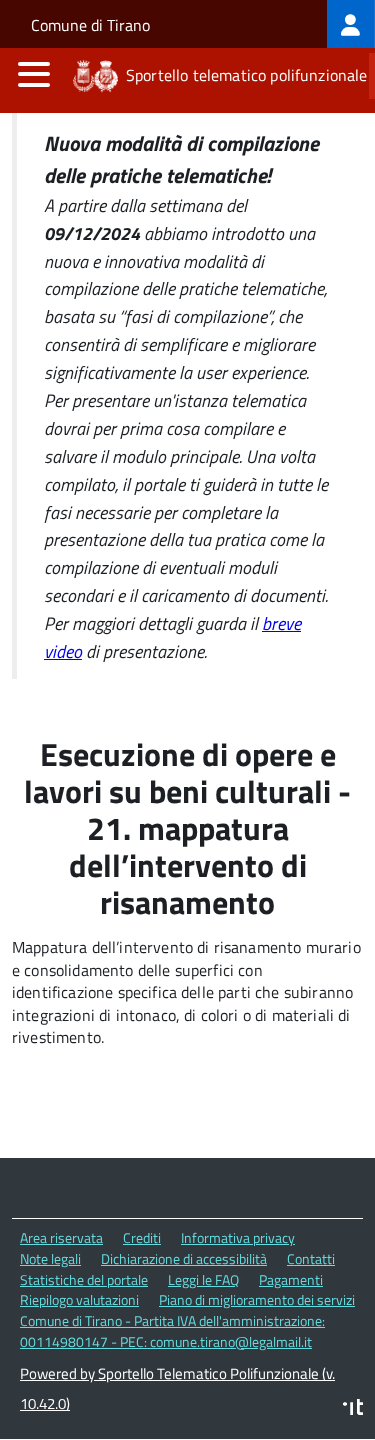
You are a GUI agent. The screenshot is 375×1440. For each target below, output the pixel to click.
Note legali (50, 1258)
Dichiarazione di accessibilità (184, 1258)
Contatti (311, 1258)
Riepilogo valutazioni (79, 1299)
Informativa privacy (238, 1237)
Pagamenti (291, 1279)
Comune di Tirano (90, 25)
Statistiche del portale (84, 1279)
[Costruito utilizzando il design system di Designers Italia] (353, 1409)
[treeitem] (351, 24)
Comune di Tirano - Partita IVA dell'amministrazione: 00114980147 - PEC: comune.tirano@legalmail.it (172, 1331)
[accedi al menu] (34, 74)
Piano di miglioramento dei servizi (257, 1299)
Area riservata (61, 1237)
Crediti (142, 1237)
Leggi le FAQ (203, 1279)
